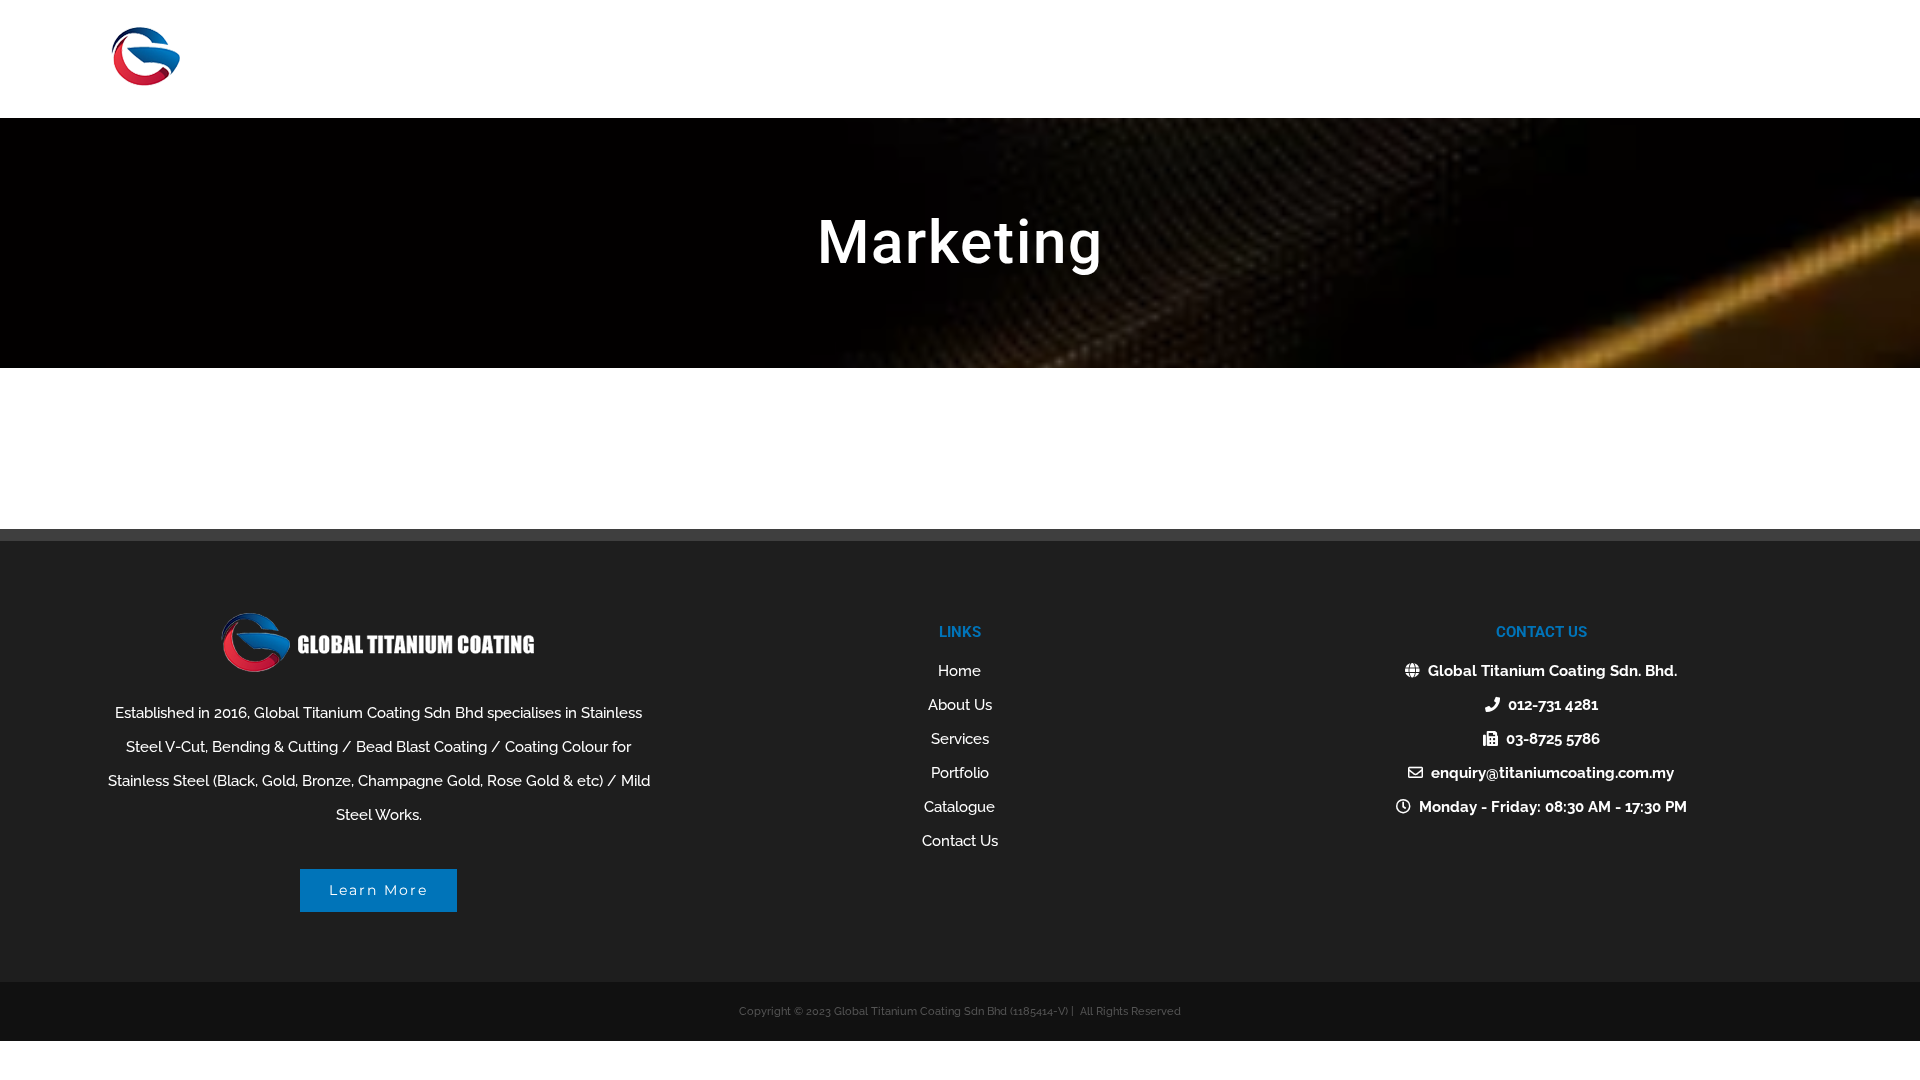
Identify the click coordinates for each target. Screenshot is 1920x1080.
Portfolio (960, 773)
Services (960, 739)
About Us (960, 705)
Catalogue (959, 807)
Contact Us (960, 841)
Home (959, 671)
